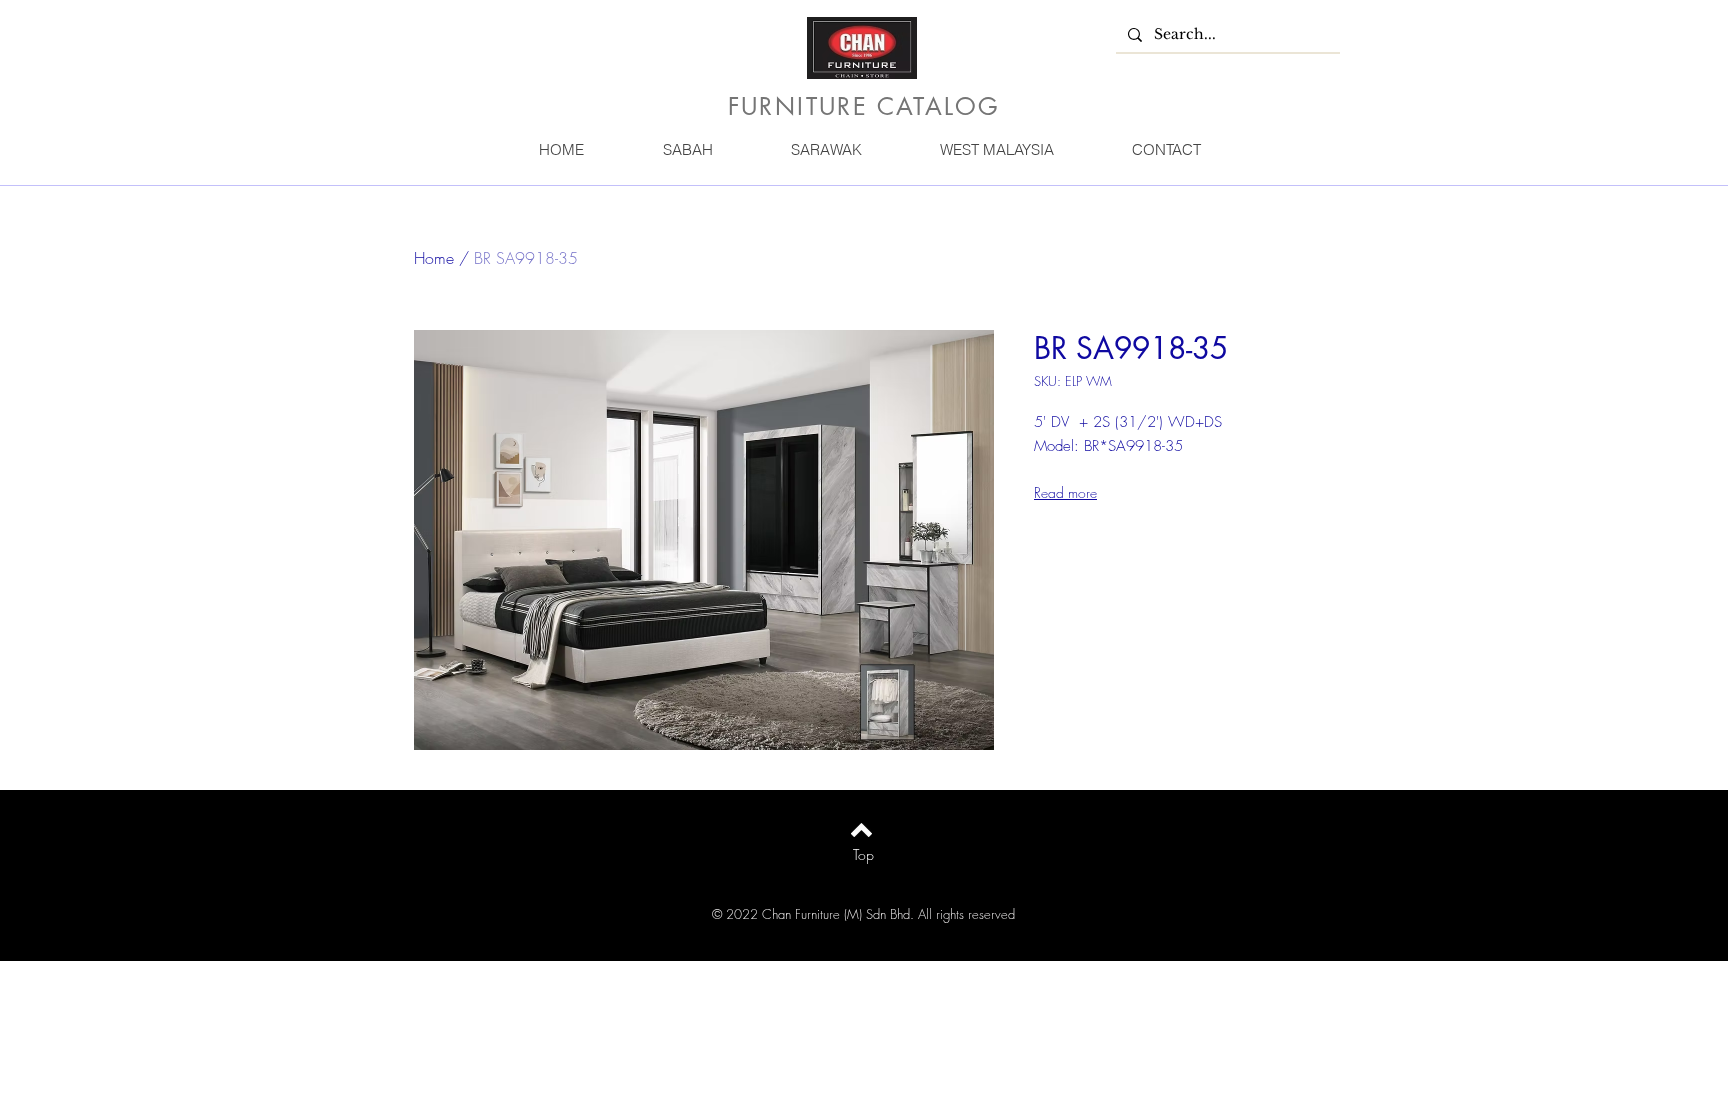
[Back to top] (861, 830)
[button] (687, 149)
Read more (1065, 492)
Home (434, 258)
